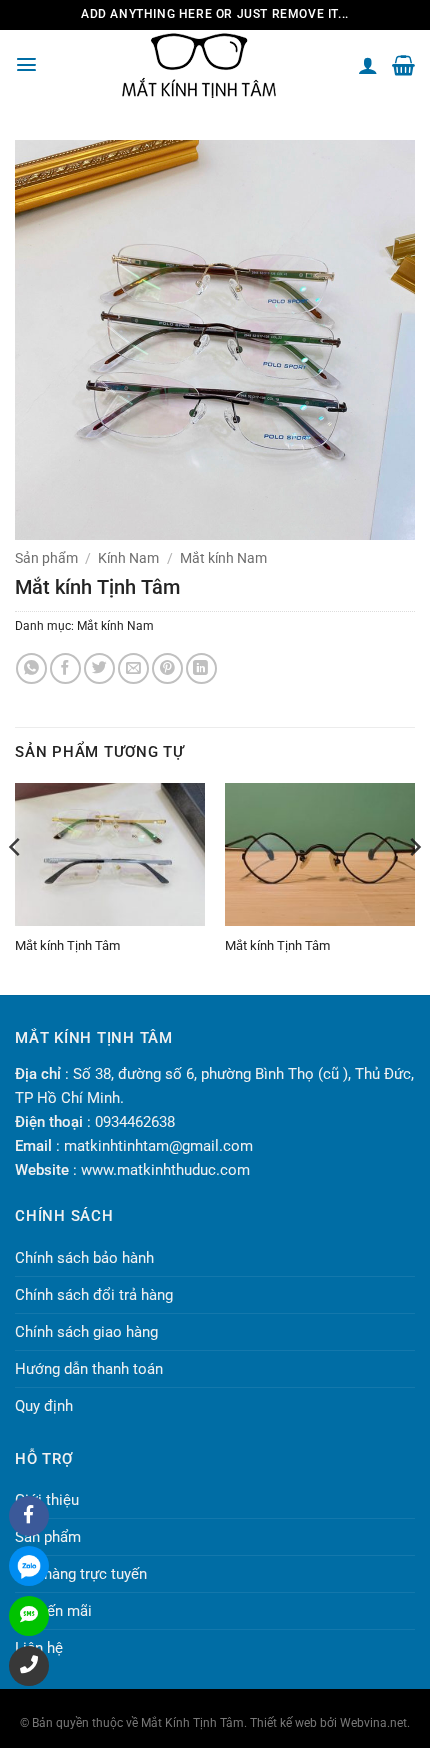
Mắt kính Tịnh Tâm (67, 945)
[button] (26, 64)
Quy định (44, 1406)
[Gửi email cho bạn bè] (133, 668)
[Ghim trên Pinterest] (167, 668)
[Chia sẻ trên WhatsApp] (31, 668)
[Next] (414, 887)
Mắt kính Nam (223, 558)
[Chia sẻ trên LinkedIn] (201, 668)
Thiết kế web (283, 1723)
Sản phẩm (46, 558)
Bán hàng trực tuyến (81, 1574)
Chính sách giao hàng (86, 1332)
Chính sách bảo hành (84, 1258)
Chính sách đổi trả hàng (94, 1295)
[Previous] (16, 887)
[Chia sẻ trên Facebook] (65, 668)
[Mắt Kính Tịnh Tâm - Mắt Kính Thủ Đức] (199, 65)
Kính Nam (128, 558)
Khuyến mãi (53, 1611)
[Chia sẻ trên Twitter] (99, 668)
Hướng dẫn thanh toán (89, 1369)
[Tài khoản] (368, 65)
